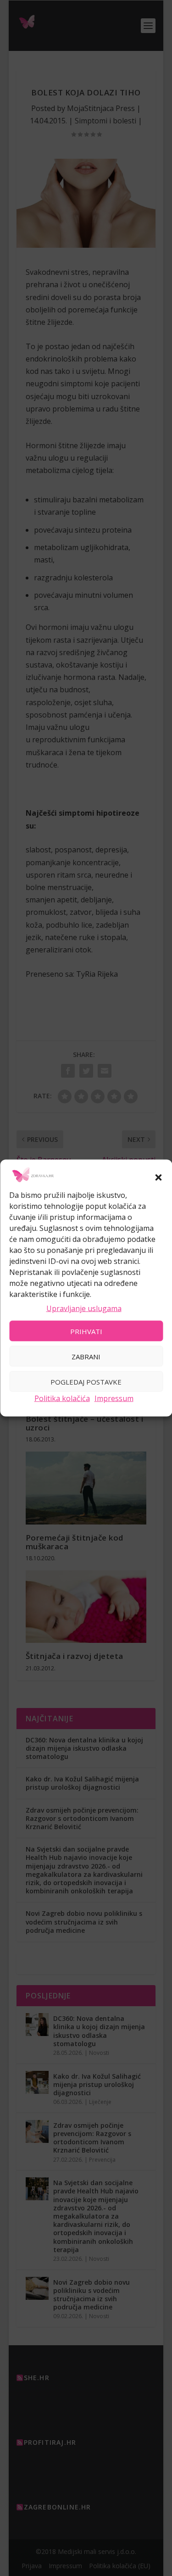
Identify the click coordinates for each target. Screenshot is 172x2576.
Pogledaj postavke (86, 1381)
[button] (158, 1177)
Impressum (114, 1398)
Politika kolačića (62, 1398)
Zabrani (86, 1356)
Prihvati (86, 1331)
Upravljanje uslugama (84, 1308)
